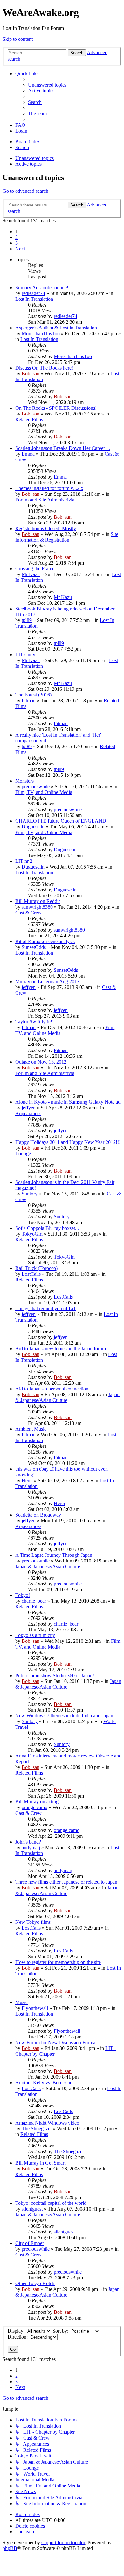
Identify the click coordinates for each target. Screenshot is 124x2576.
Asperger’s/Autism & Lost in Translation (56, 328)
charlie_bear (34, 1601)
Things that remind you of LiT (46, 1308)
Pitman (29, 700)
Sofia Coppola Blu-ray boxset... (47, 1228)
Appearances (28, 1113)
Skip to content (18, 39)
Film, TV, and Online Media (44, 792)
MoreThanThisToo (41, 333)
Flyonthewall (35, 2008)
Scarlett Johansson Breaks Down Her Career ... (63, 448)
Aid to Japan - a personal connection (52, 1389)
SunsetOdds (34, 947)
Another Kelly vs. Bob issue (44, 2083)
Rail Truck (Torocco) (36, 1268)
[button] (20, 249)
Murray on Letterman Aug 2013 (47, 981)
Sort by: (61, 2331)
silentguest (32, 2209)
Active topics (28, 164)
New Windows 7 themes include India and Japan (64, 1716)
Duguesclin (33, 827)
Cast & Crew (28, 913)
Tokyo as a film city (35, 1635)
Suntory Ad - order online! (42, 288)
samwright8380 (37, 907)
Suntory (30, 1194)
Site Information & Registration (67, 537)
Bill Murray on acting (37, 1802)
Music (21, 2002)
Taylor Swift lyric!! (34, 1022)
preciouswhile (36, 787)
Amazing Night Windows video (47, 2123)
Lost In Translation (34, 299)
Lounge (23, 1154)
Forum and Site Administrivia (45, 500)
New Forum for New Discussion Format (56, 2042)
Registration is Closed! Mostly (46, 528)
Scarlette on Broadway (38, 1515)
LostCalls (31, 1274)
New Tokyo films (33, 1922)
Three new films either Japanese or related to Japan (66, 1882)
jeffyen (29, 987)
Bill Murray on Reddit (38, 901)
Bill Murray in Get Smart (40, 2163)
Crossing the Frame (35, 569)
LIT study (25, 655)
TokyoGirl (32, 1234)
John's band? (28, 1842)
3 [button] (17, 243)
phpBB (10, 2548)
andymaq (31, 1847)
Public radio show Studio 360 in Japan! (55, 1675)
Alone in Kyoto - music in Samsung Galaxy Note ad (68, 1102)
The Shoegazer (37, 2129)
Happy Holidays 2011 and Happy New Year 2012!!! (68, 1142)
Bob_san (31, 374)
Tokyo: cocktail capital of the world (51, 2203)
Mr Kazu (31, 574)
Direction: (18, 2337)
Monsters (24, 781)
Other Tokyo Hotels (35, 2283)
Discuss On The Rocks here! (44, 368)
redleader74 (33, 293)
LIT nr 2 (24, 861)
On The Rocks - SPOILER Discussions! (56, 408)
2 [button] (17, 237)
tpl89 (27, 620)
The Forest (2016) (33, 695)
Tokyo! (23, 1595)
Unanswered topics (34, 158)
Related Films (29, 419)
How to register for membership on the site (58, 1962)
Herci (27, 1480)
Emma (28, 454)
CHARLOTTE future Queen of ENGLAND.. (62, 821)
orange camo (34, 1807)
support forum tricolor (63, 2542)
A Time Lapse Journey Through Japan (54, 1555)
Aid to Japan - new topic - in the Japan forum (61, 1349)
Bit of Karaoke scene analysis (45, 941)
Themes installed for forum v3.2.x (49, 488)
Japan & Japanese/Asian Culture (48, 1566)
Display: (17, 2331)
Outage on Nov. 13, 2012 (41, 1062)
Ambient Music (31, 1429)
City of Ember (30, 2243)
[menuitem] (47, 85)
